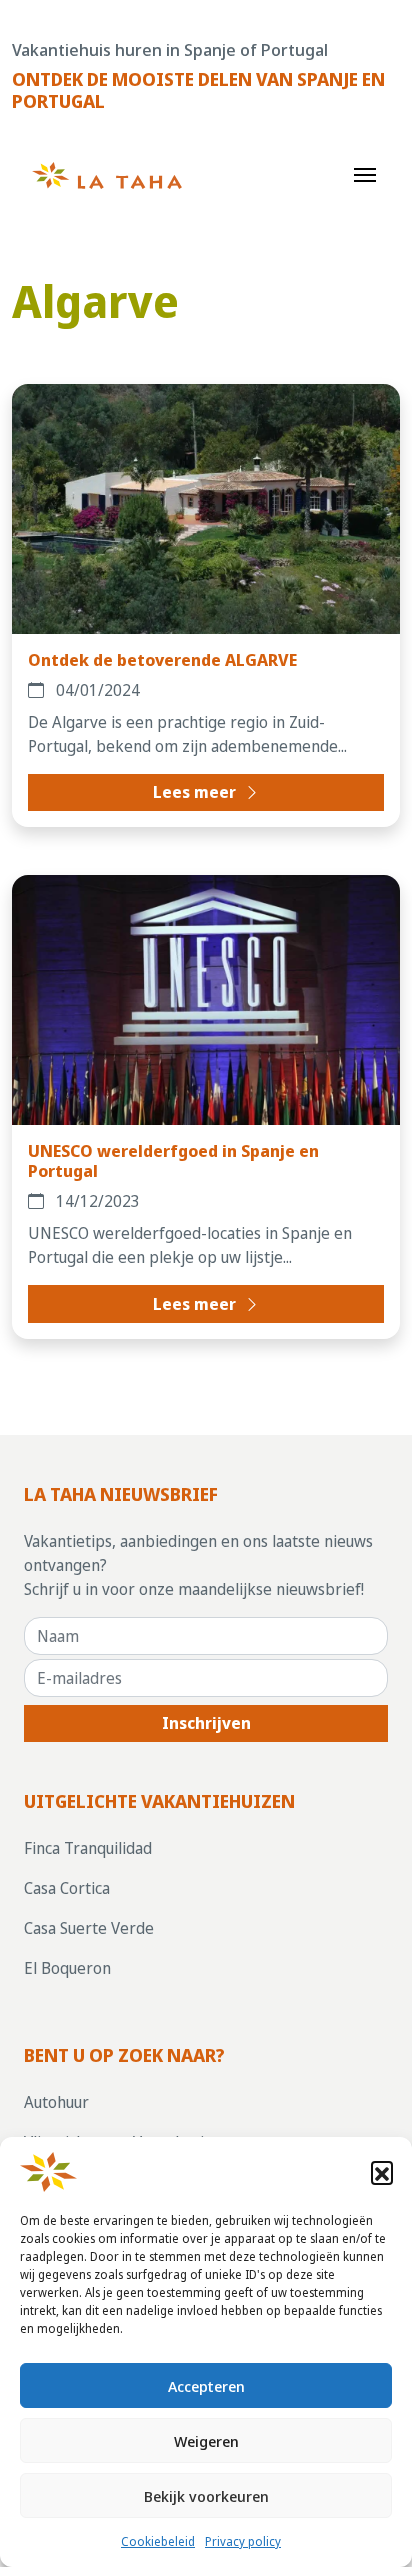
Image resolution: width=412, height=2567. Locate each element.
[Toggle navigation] (365, 173)
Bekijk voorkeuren (206, 2496)
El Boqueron (67, 1968)
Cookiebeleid (158, 2541)
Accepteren (206, 2386)
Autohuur (56, 2102)
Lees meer (196, 792)
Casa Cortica (67, 1888)
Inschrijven (206, 1723)
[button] (382, 2172)
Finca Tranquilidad (88, 1848)
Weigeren (206, 2441)
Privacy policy (243, 2541)
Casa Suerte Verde (89, 1928)
